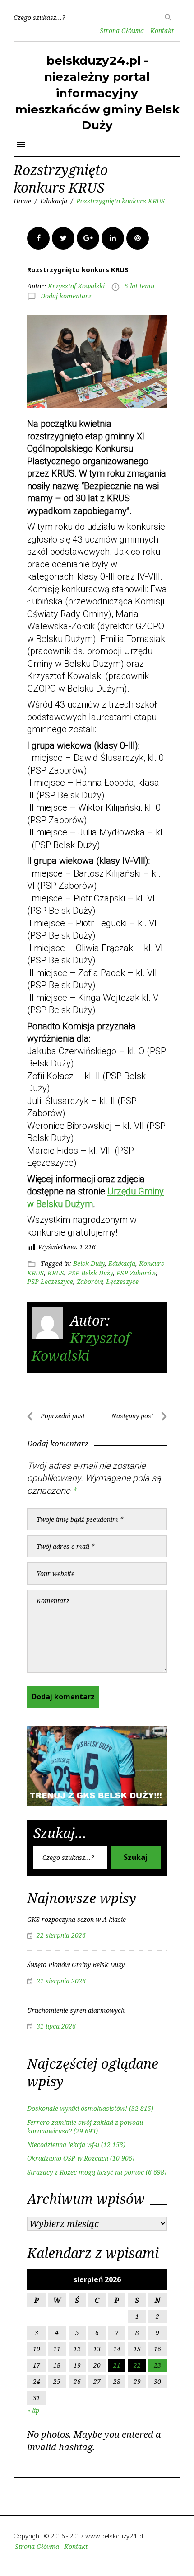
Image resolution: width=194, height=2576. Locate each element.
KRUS (56, 1273)
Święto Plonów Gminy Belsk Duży (76, 1965)
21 (117, 2365)
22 (137, 2365)
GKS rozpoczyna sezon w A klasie (76, 1919)
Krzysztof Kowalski (76, 286)
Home (22, 201)
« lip (33, 2410)
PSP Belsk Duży (90, 1273)
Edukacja (54, 201)
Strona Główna (122, 31)
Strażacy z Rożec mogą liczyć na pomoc (85, 2172)
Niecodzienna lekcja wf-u (63, 2144)
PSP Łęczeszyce (50, 1281)
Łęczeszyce (122, 1281)
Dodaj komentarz (66, 296)
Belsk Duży (89, 1263)
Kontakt (162, 31)
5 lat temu (139, 286)
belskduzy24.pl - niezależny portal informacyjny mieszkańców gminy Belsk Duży (97, 93)
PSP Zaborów (136, 1273)
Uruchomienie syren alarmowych (76, 2010)
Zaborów (90, 1281)
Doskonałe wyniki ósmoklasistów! (77, 2108)
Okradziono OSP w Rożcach (68, 2158)
